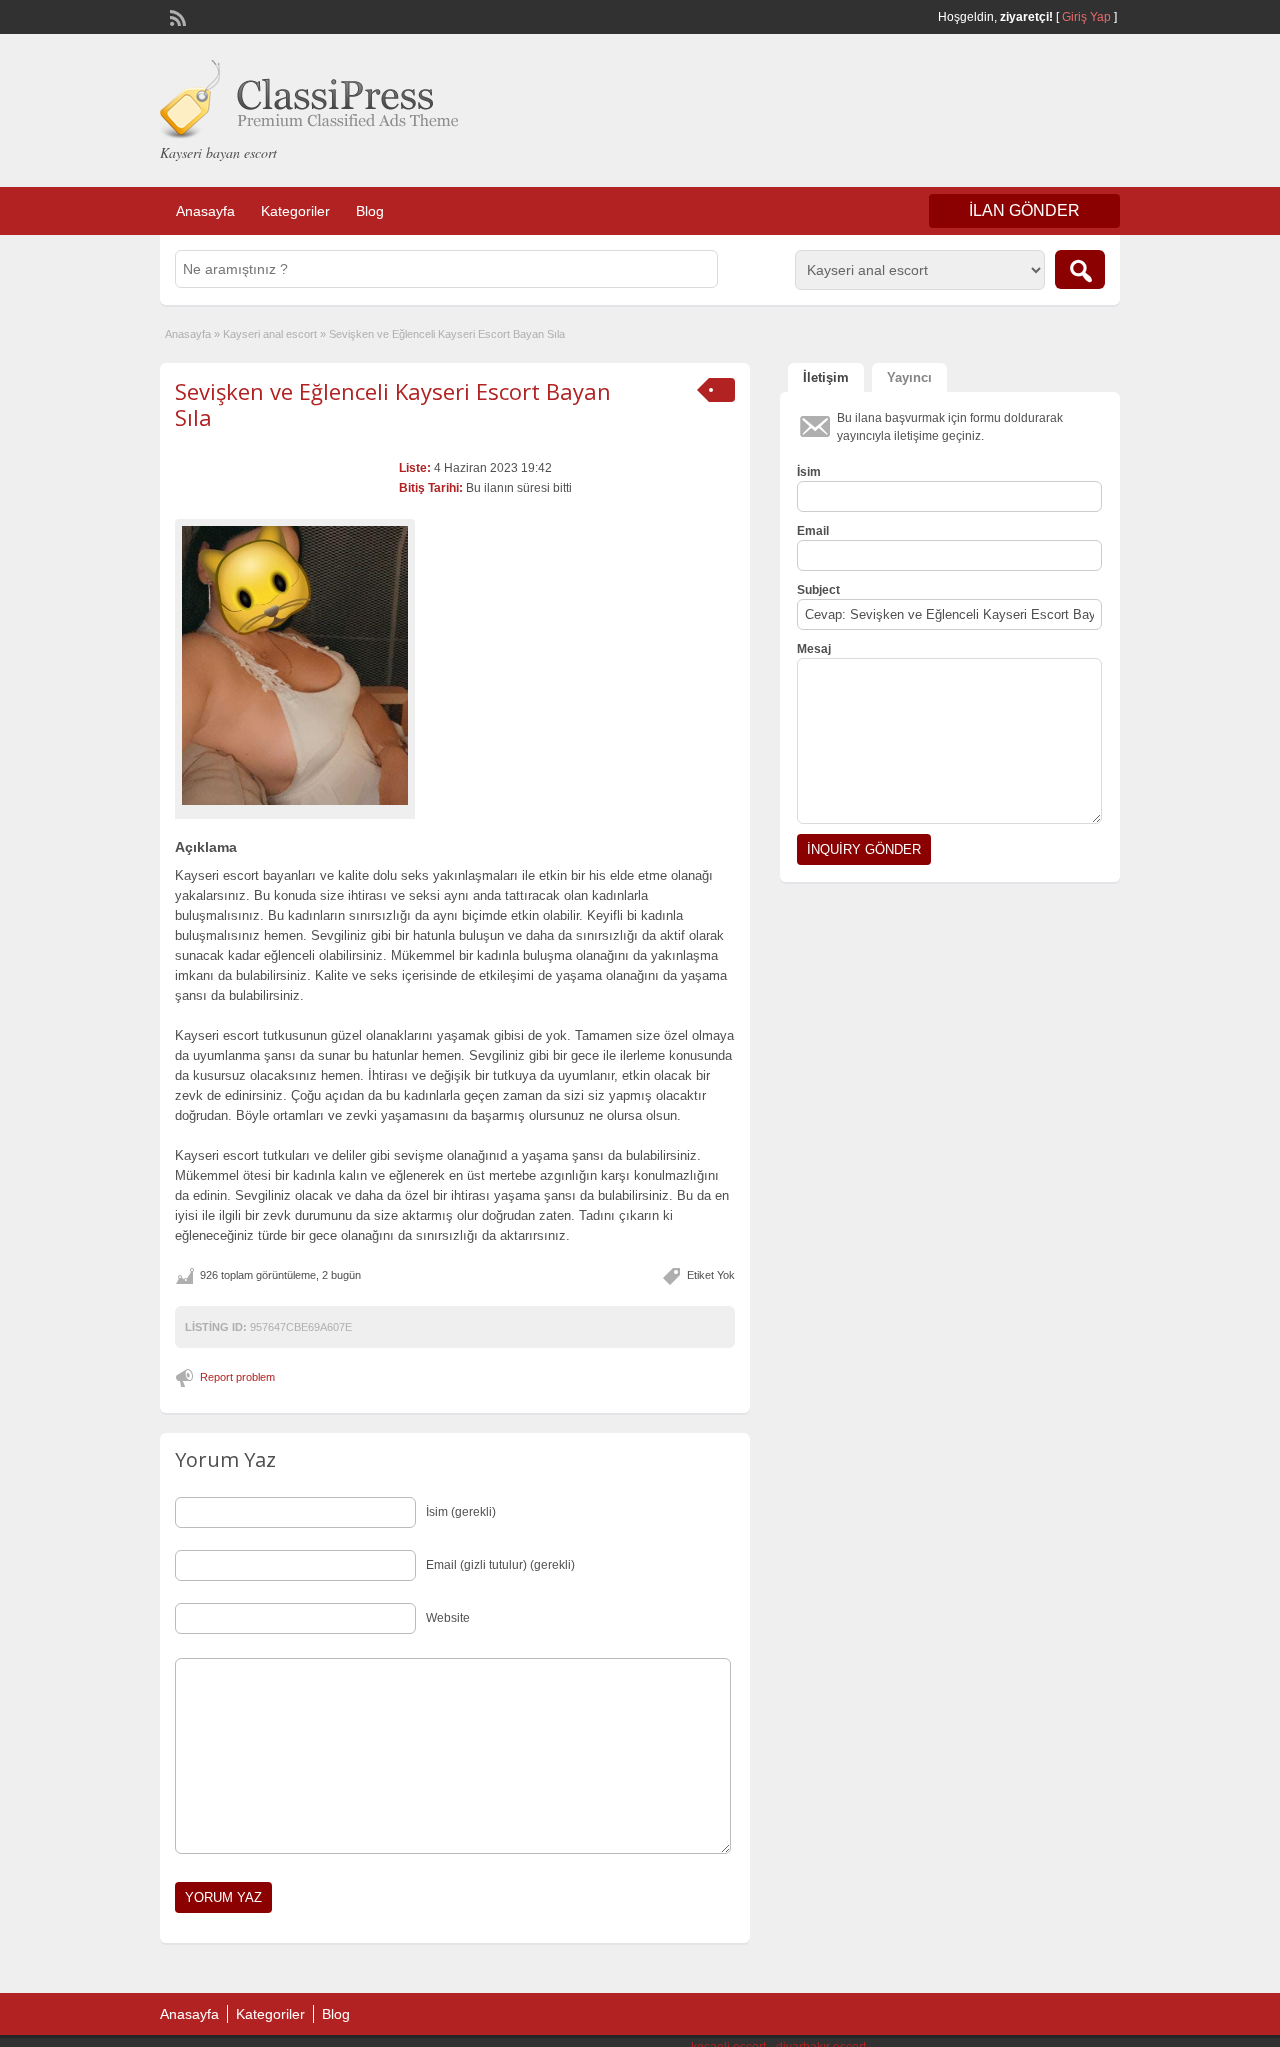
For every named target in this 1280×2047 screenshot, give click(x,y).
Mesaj (814, 649)
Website (448, 1618)
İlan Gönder (1024, 210)
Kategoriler (295, 211)
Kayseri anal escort (270, 334)
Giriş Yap (1086, 17)
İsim (809, 472)
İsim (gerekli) (461, 1512)
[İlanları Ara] (1080, 269)
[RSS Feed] (176, 16)
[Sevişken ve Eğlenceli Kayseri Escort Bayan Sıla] (295, 665)
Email (813, 531)
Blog (370, 211)
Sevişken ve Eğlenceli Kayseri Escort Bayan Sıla (393, 404)
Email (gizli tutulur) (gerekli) (500, 1565)
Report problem (237, 1377)
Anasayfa (205, 211)
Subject (818, 590)
